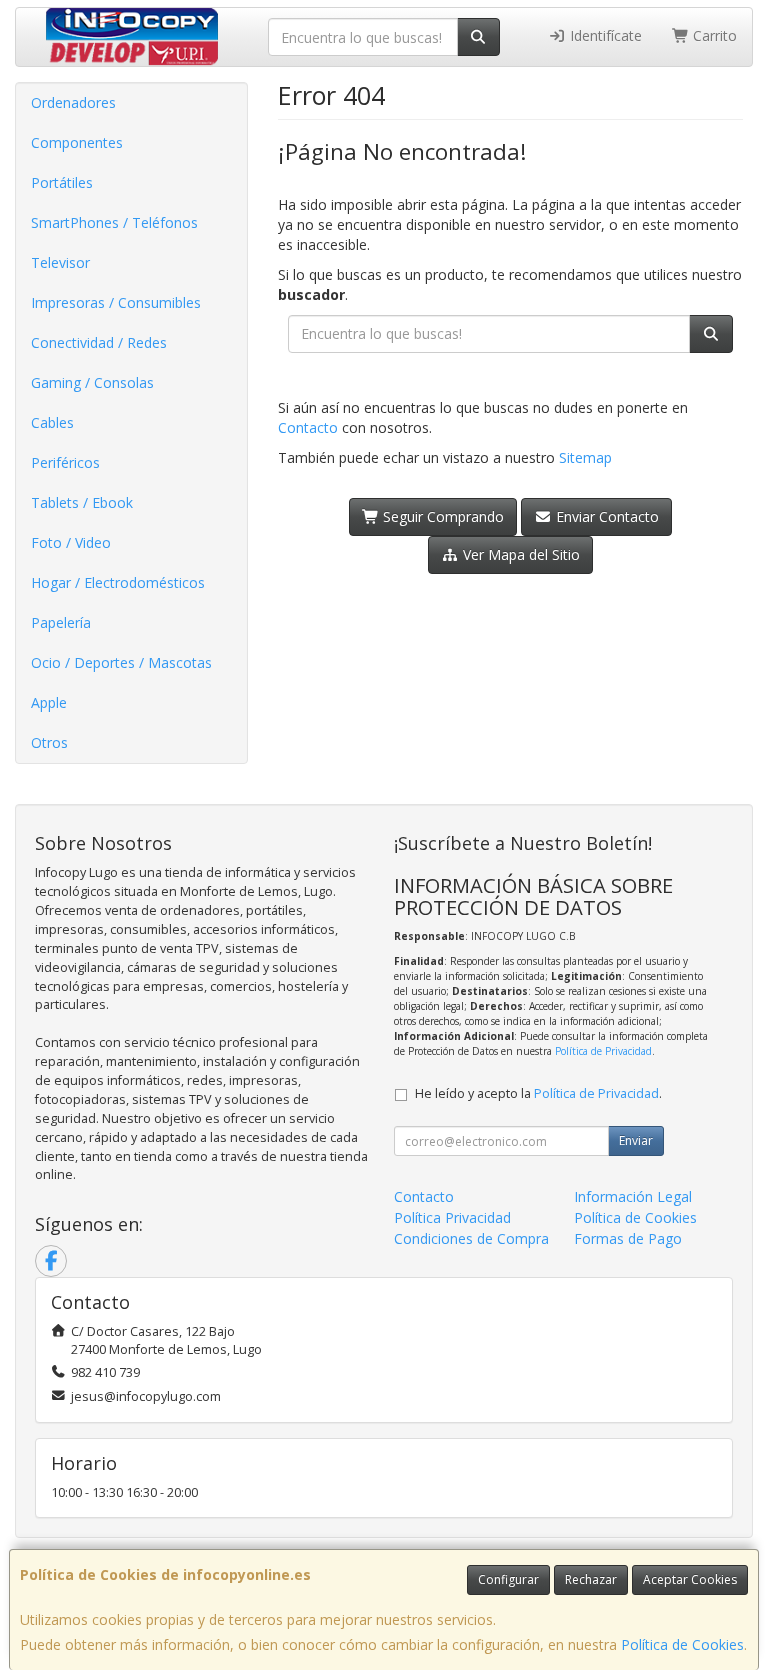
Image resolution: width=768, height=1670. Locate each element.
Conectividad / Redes (99, 342)
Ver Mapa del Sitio (519, 554)
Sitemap (585, 457)
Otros (49, 742)
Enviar (636, 1140)
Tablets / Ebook (82, 502)
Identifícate (604, 35)
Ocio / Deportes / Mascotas (121, 662)
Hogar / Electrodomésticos (118, 582)
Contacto (308, 427)
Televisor (60, 262)
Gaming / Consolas (92, 382)
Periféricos (65, 462)
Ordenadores (73, 102)
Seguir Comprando (441, 516)
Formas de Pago (628, 1238)
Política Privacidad (452, 1217)
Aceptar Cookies (690, 1579)
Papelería (61, 622)
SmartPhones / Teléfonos (114, 222)
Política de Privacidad (603, 1051)
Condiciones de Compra (471, 1238)
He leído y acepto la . (538, 1093)
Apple (49, 702)
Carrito (713, 35)
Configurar (508, 1579)
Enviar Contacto (605, 516)
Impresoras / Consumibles (116, 302)
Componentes (77, 142)
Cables (52, 422)
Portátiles (62, 182)
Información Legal (633, 1196)
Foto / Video (71, 542)
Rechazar (591, 1579)
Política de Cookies (682, 1644)
